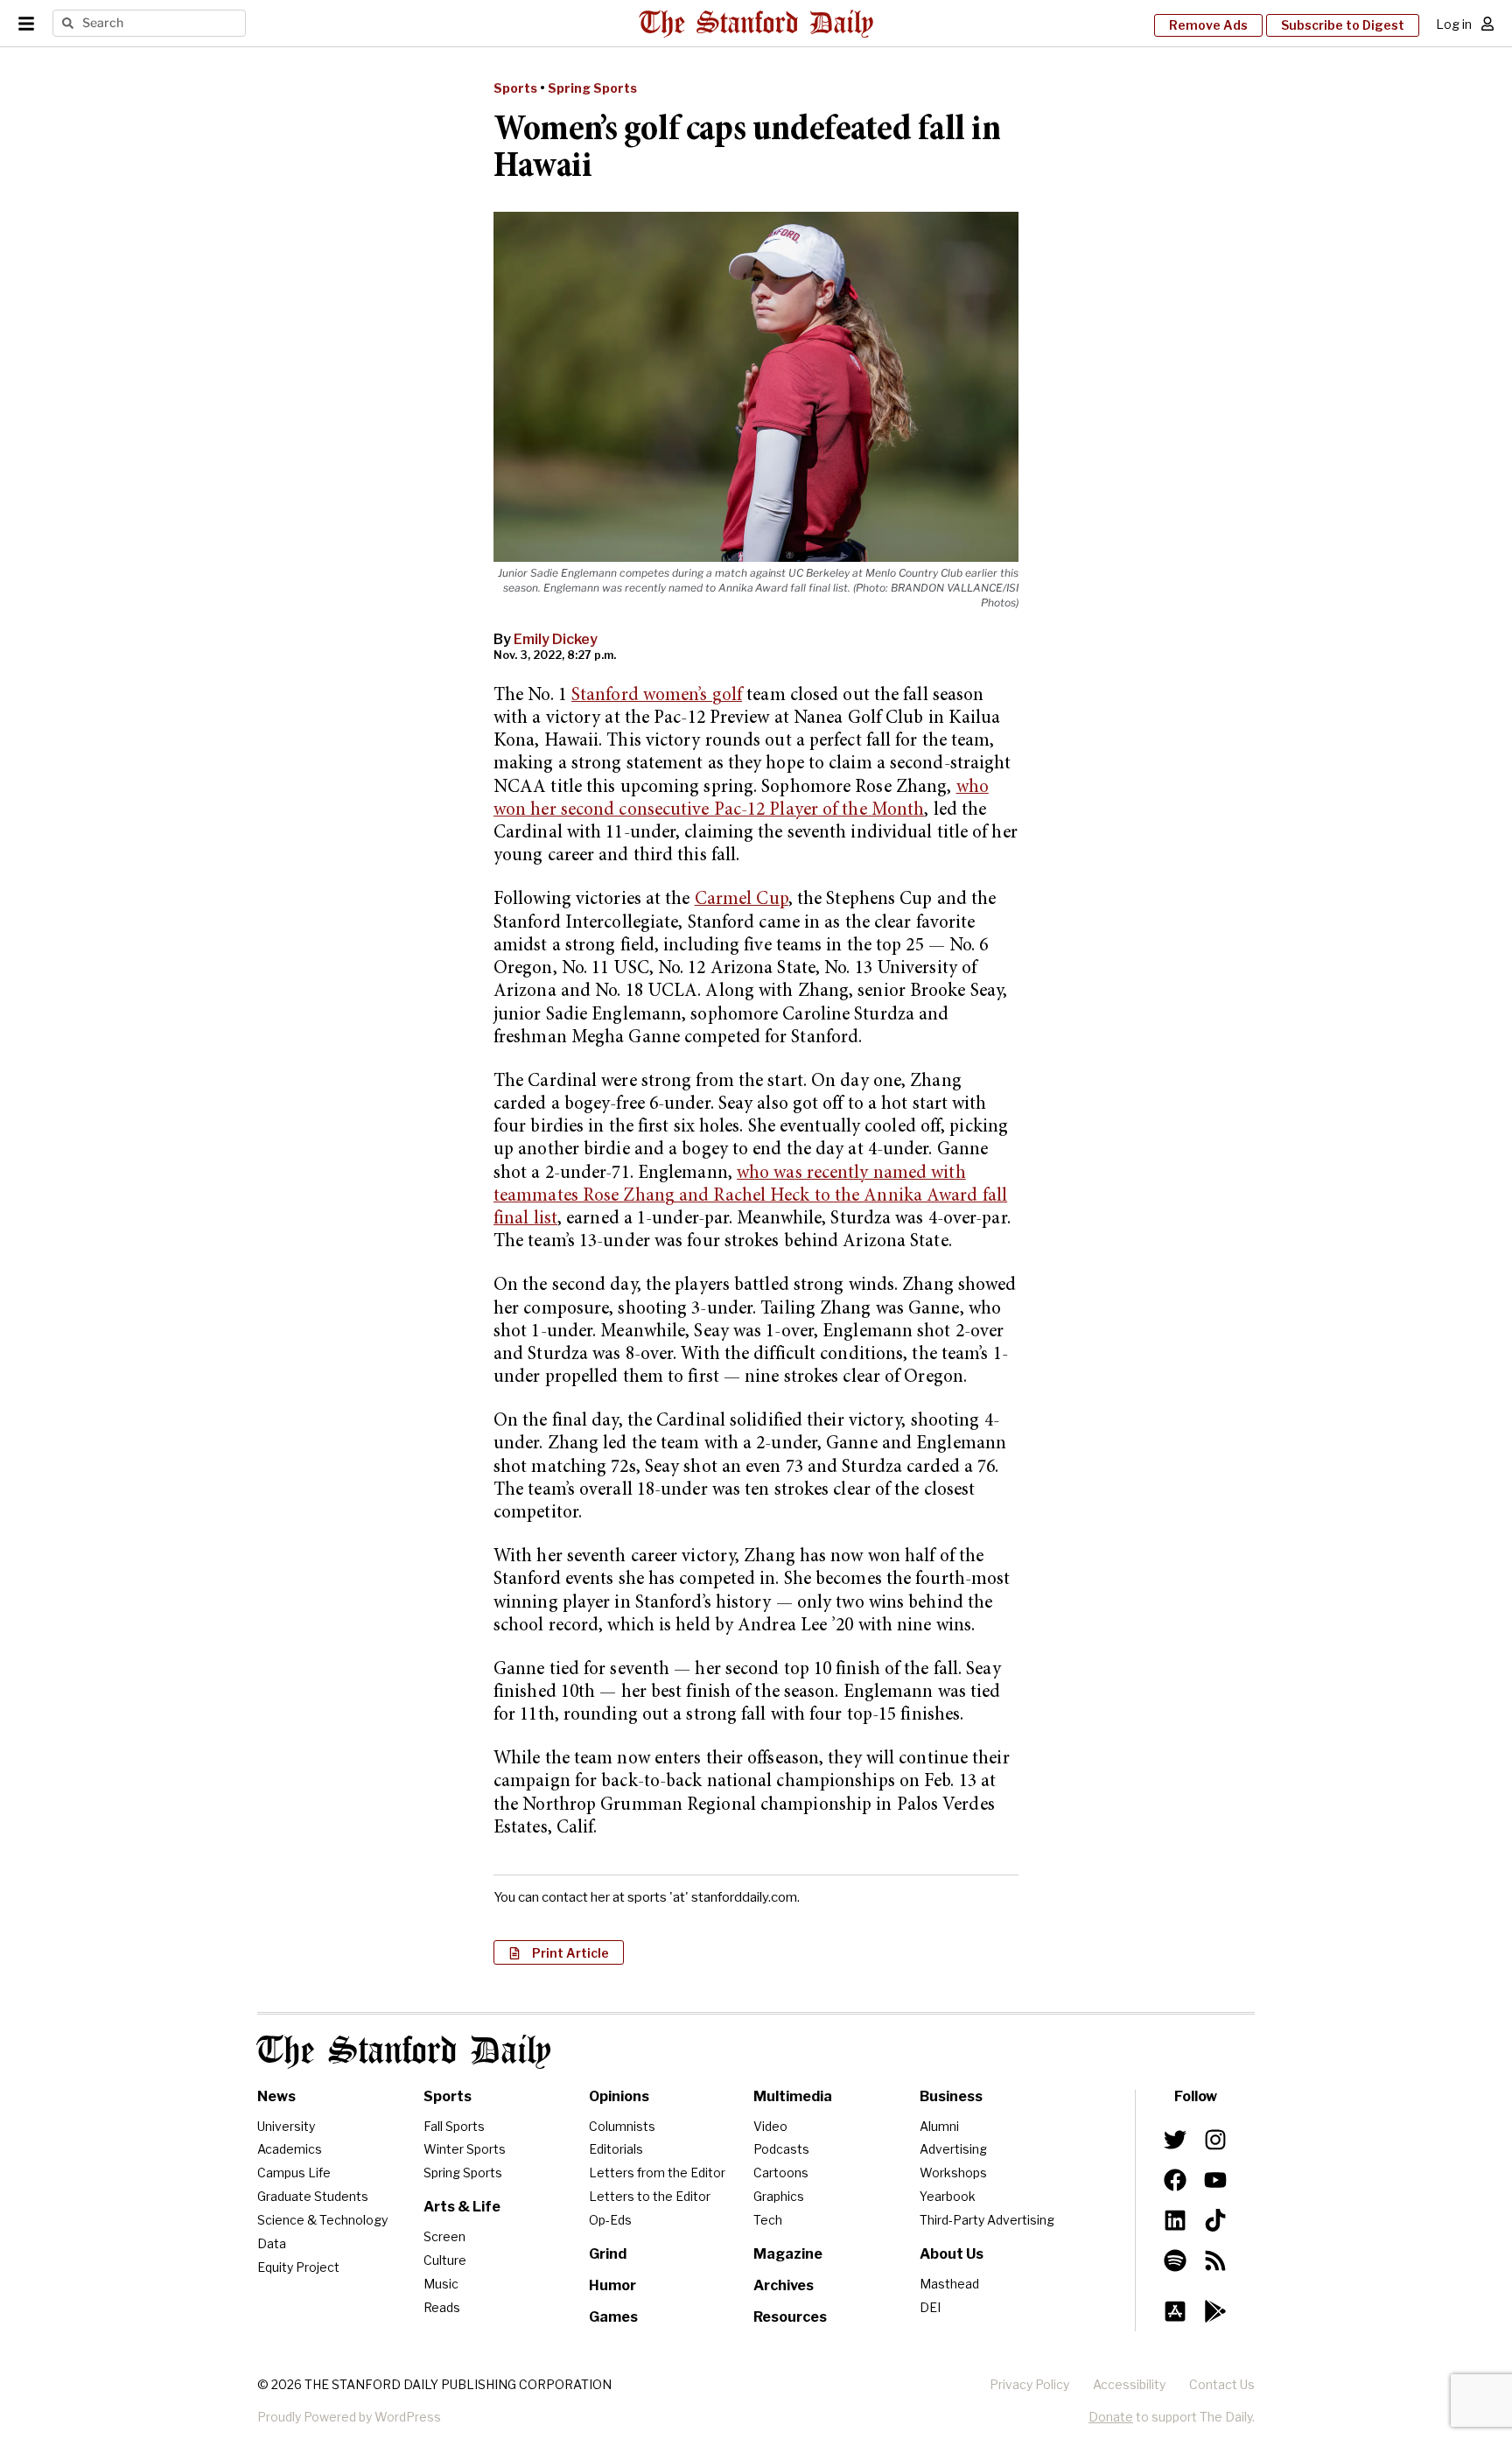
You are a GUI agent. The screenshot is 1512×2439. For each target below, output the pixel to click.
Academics (290, 2149)
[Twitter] (1175, 2140)
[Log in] (1487, 24)
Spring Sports (592, 88)
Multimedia (793, 2096)
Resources (790, 2317)
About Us (952, 2254)
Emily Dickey (556, 639)
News (276, 2096)
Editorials (616, 2149)
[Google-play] (1215, 2311)
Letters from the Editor (657, 2173)
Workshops (953, 2173)
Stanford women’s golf (657, 696)
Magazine (788, 2254)
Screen (444, 2236)
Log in (1454, 24)
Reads (442, 2307)
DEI (930, 2307)
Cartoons (781, 2173)
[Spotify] (1175, 2260)
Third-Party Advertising (987, 2220)
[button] (559, 1952)
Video (770, 2126)
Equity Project (298, 2267)
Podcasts (781, 2149)
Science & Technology (322, 2220)
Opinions (619, 2096)
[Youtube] (1215, 2180)
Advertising (953, 2149)
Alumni (939, 2126)
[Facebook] (1175, 2180)
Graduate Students (313, 2196)
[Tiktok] (1215, 2220)
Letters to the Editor (650, 2196)
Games (613, 2317)
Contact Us (1222, 2384)
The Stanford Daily (404, 2052)
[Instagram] (1215, 2140)
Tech (768, 2220)
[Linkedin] (1175, 2220)
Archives (784, 2285)
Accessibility (1129, 2384)
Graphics (779, 2196)
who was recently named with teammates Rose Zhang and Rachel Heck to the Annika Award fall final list (750, 1197)
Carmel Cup (742, 900)
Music (441, 2284)
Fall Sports (454, 2126)
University (286, 2126)
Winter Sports (465, 2149)
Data (272, 2243)
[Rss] (1215, 2260)
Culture (445, 2260)
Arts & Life (462, 2207)
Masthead (949, 2284)
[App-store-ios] (1175, 2311)
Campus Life (294, 2173)
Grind (608, 2254)
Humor (612, 2285)
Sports (515, 88)
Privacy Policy (1029, 2384)
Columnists (622, 2126)
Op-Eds (610, 2220)
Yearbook (948, 2196)
